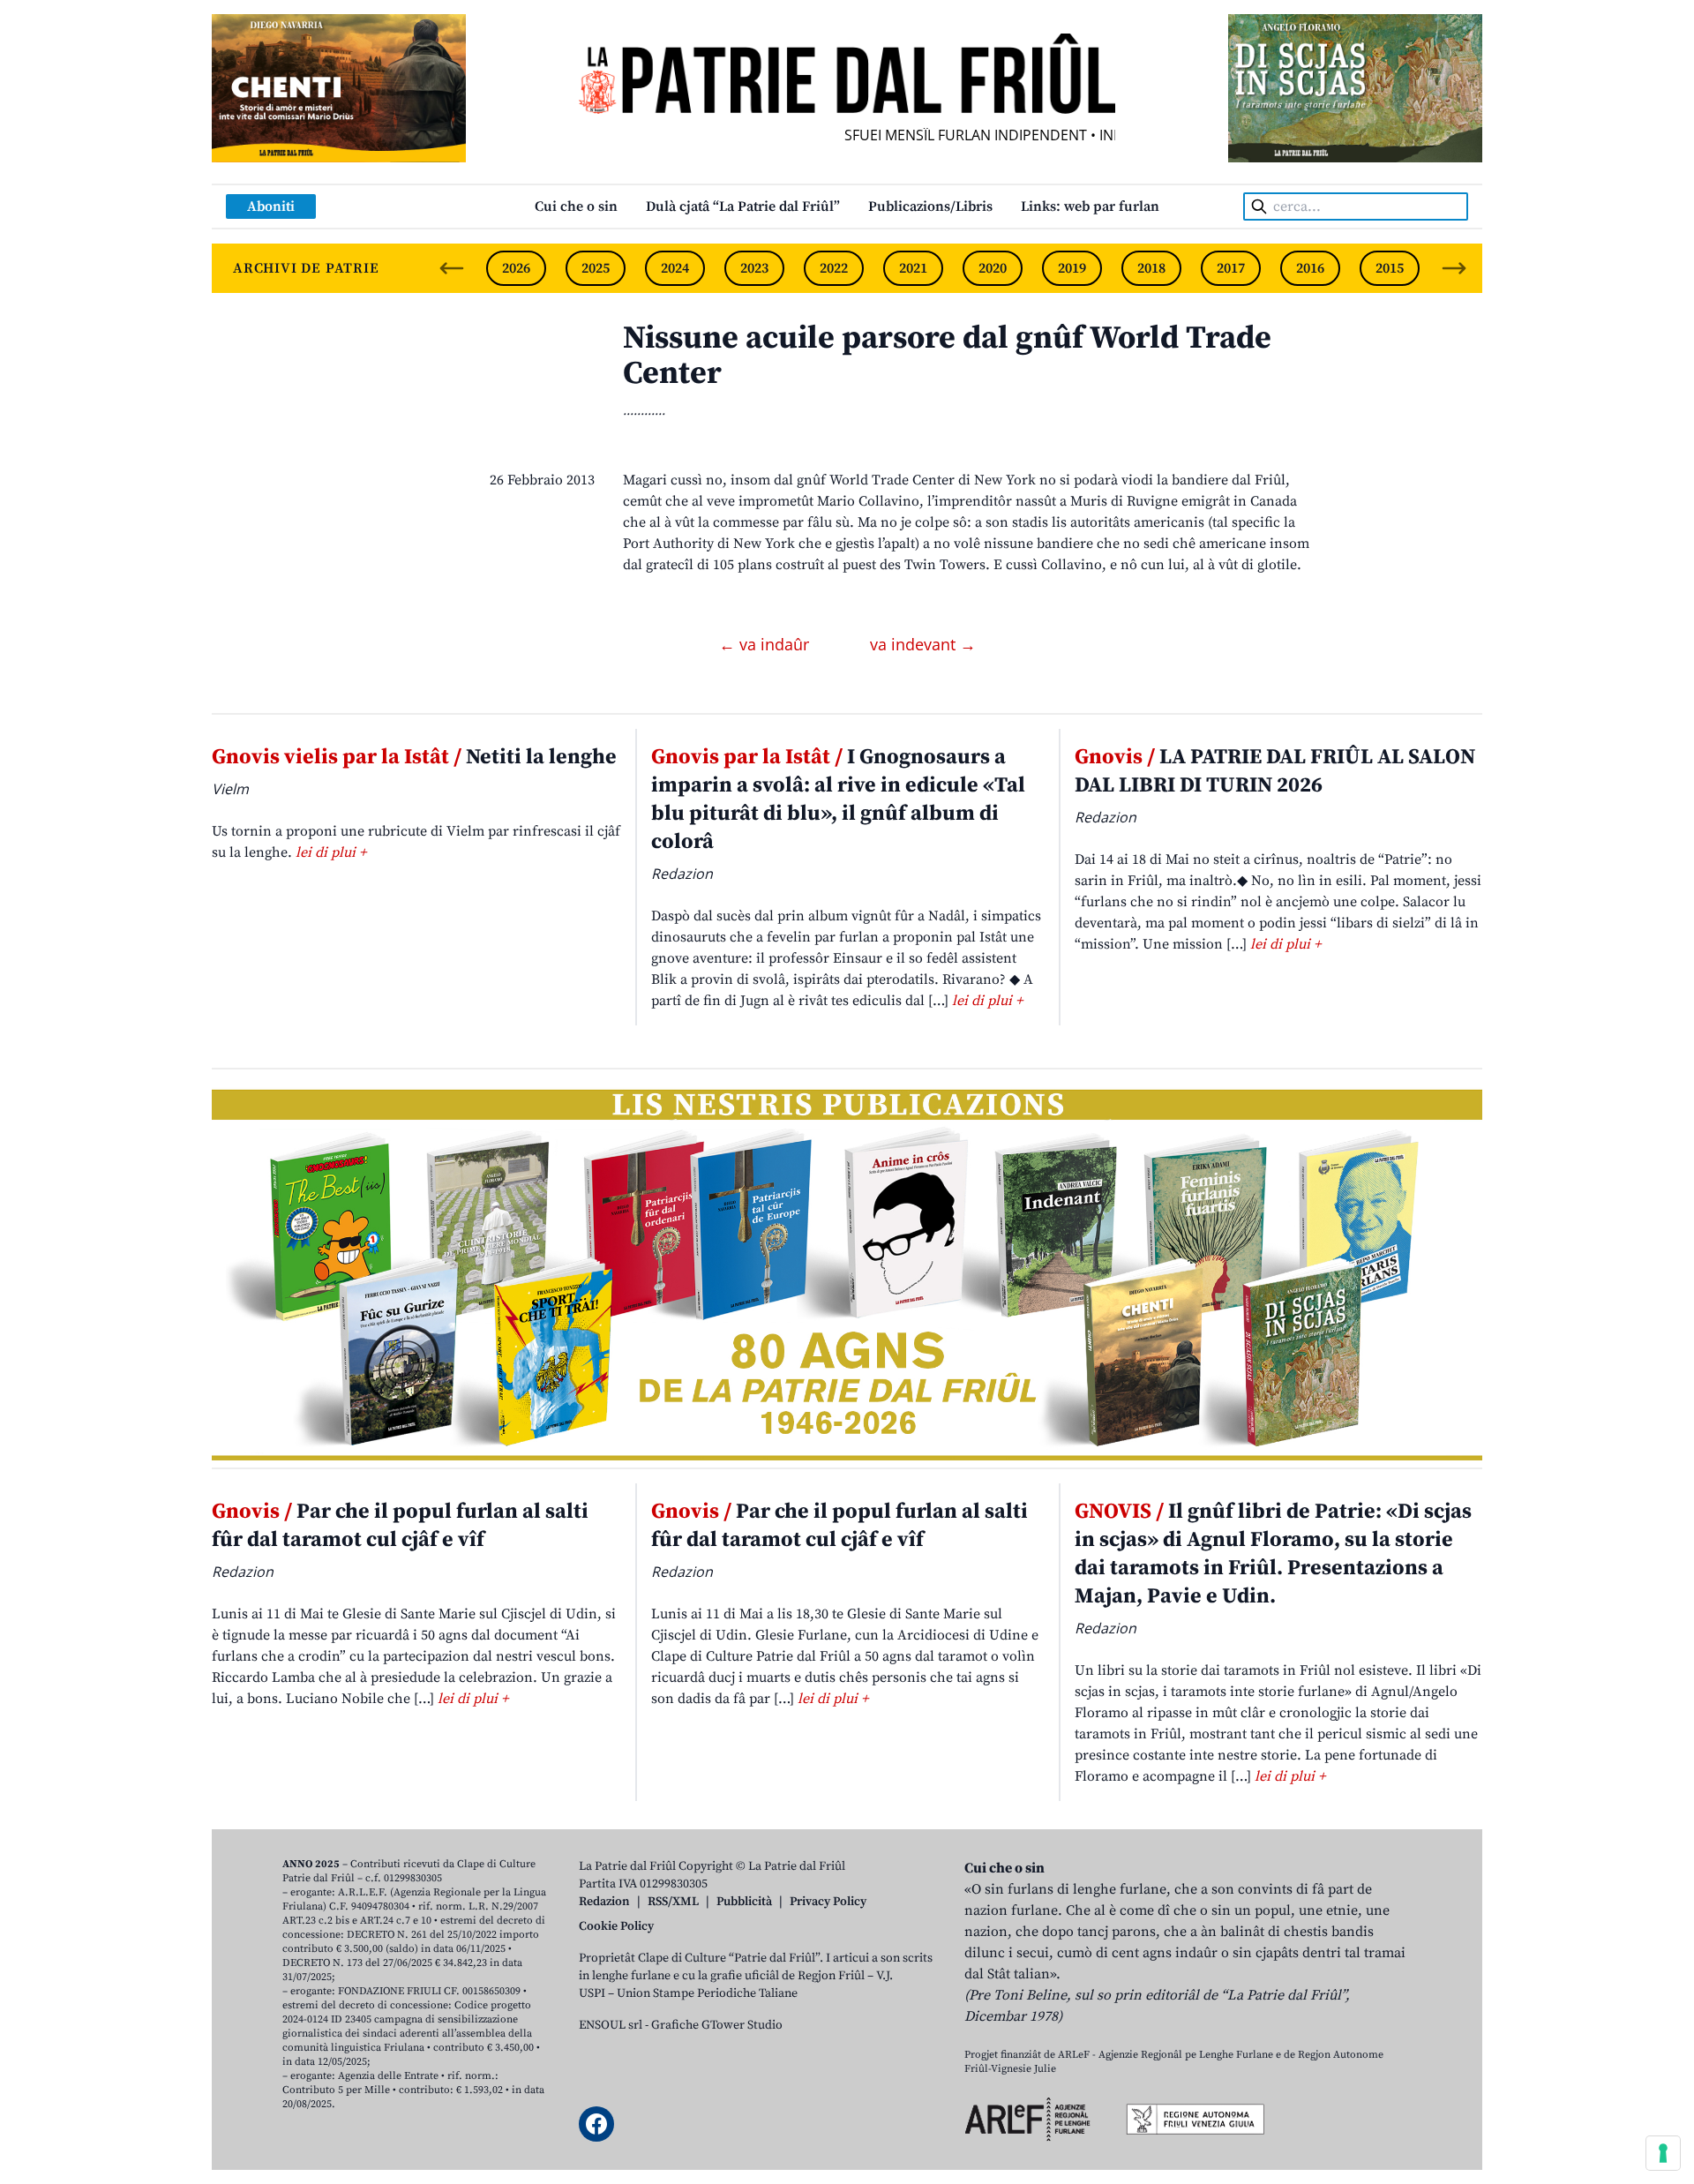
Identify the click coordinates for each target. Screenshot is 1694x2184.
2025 (596, 268)
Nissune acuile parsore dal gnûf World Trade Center (947, 356)
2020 (993, 268)
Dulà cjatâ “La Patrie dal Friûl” (743, 206)
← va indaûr (766, 644)
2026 (516, 268)
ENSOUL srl (611, 2025)
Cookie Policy (616, 1926)
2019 (1072, 268)
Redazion (604, 1902)
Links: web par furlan (1090, 206)
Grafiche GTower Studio (717, 2025)
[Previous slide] (452, 268)
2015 (1390, 268)
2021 (913, 268)
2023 (754, 268)
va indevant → (923, 644)
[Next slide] (1454, 268)
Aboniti (271, 206)
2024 (675, 268)
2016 (1310, 268)
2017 (1231, 268)
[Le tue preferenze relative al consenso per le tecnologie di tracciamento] (1663, 2153)
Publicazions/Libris (930, 206)
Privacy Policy (828, 1902)
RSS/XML (673, 1902)
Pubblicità (744, 1902)
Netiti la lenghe (414, 757)
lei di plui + (331, 852)
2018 (1151, 268)
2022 (834, 268)
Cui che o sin (576, 206)
